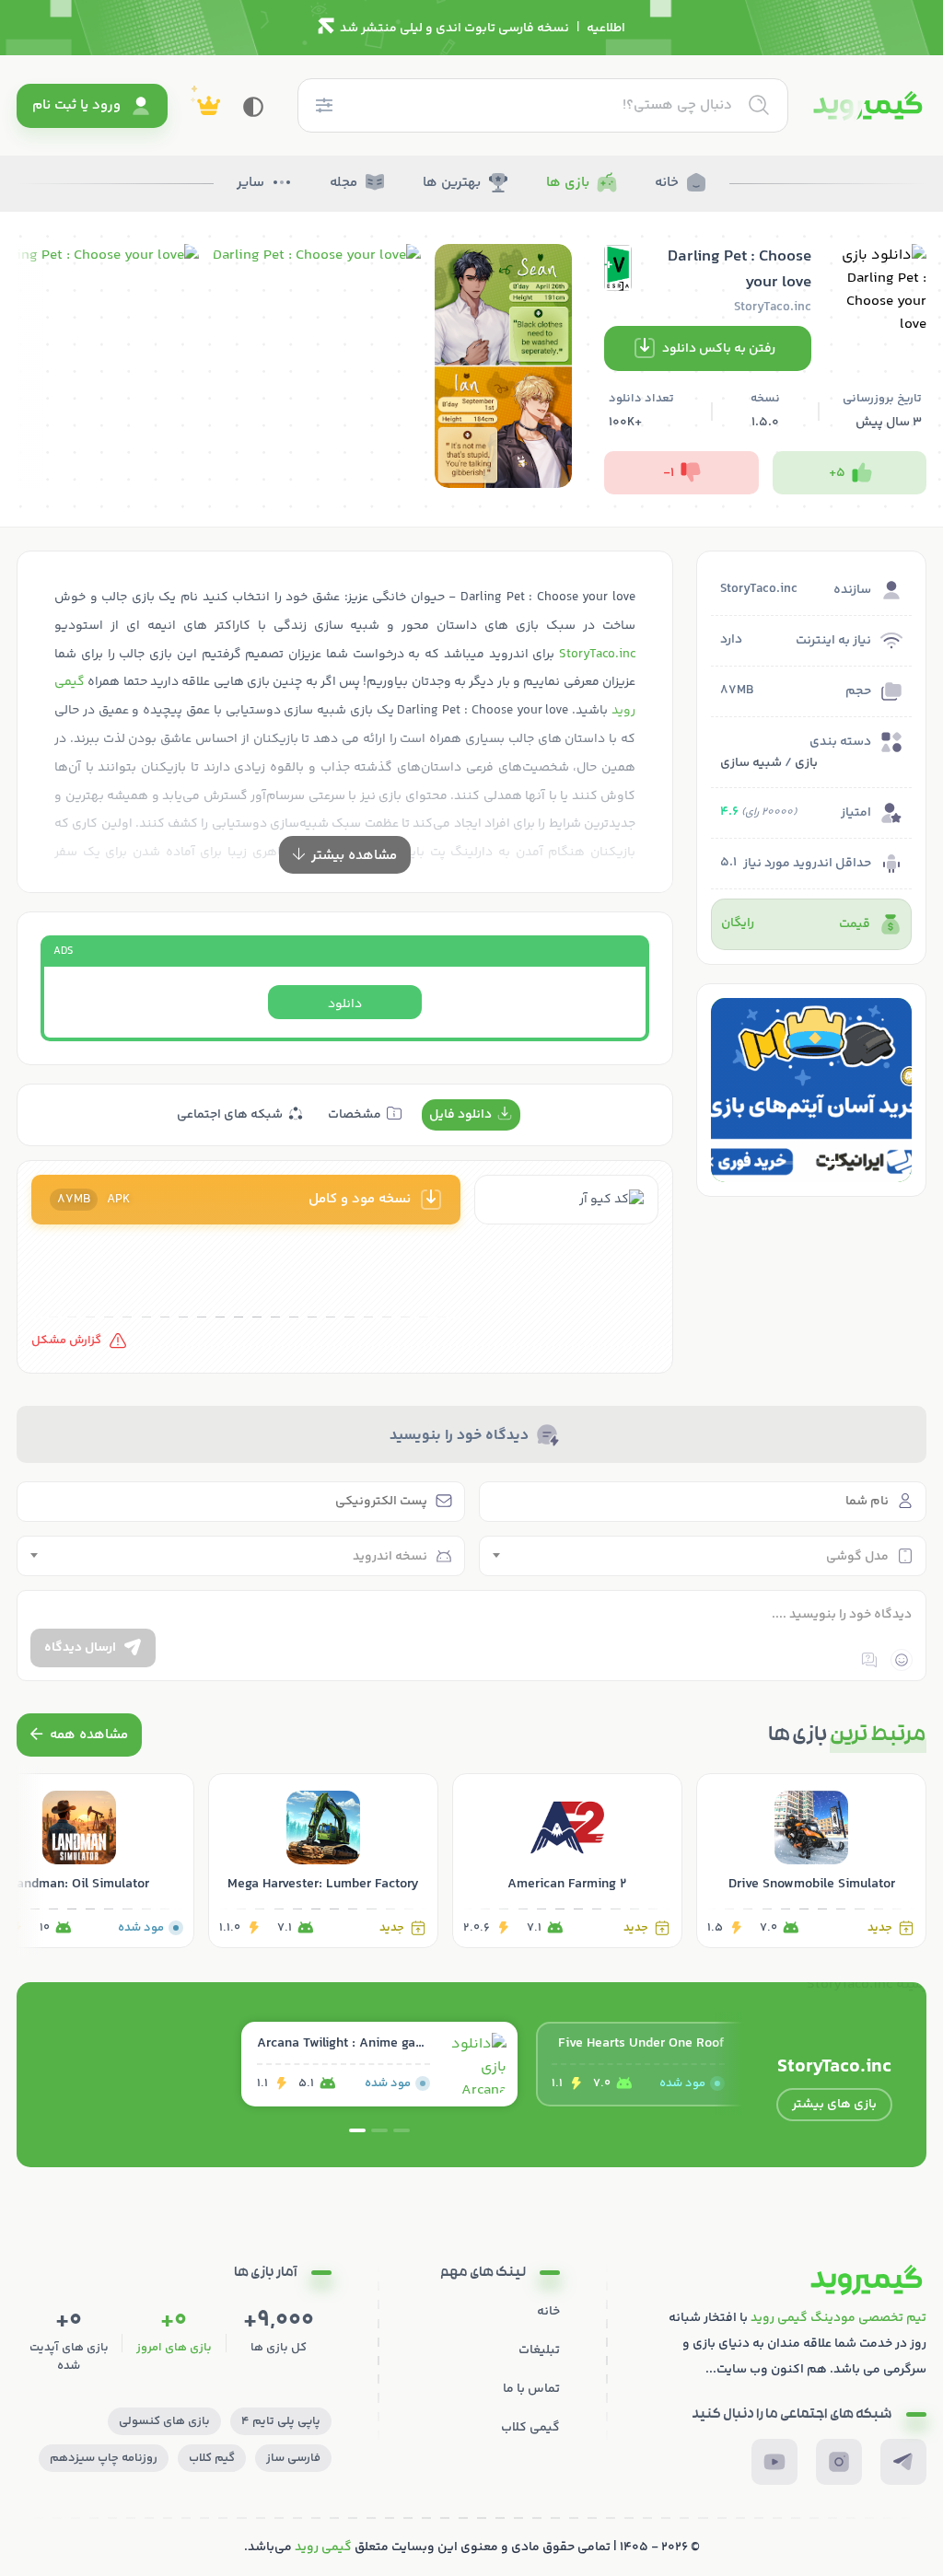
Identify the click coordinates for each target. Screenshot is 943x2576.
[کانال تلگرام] (903, 2462)
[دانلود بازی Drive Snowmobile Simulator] (811, 1861)
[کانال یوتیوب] (774, 2462)
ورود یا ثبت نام (76, 105)
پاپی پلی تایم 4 (281, 2421)
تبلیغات (539, 2350)
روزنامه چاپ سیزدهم (104, 2458)
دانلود (345, 1004)
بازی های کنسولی (164, 2421)
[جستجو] (759, 105)
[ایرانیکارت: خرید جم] (811, 1090)
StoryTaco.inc (597, 655)
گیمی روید (323, 2547)
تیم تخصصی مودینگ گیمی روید (838, 2318)
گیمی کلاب (530, 2428)
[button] (833, 1163)
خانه (667, 183)
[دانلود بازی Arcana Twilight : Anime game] (379, 2064)
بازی (806, 763)
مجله (343, 183)
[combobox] (703, 1556)
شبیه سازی (751, 763)
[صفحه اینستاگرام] (839, 2462)
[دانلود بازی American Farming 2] (567, 1861)
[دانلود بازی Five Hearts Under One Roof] (674, 2064)
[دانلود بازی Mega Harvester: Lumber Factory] (323, 1861)
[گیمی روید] (868, 106)
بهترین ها (452, 183)
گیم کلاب (212, 2458)
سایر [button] (250, 183)
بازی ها (568, 183)
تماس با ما (531, 2389)
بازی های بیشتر (834, 2105)
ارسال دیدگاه (80, 1648)
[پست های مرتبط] (79, 1735)
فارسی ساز (293, 2458)
